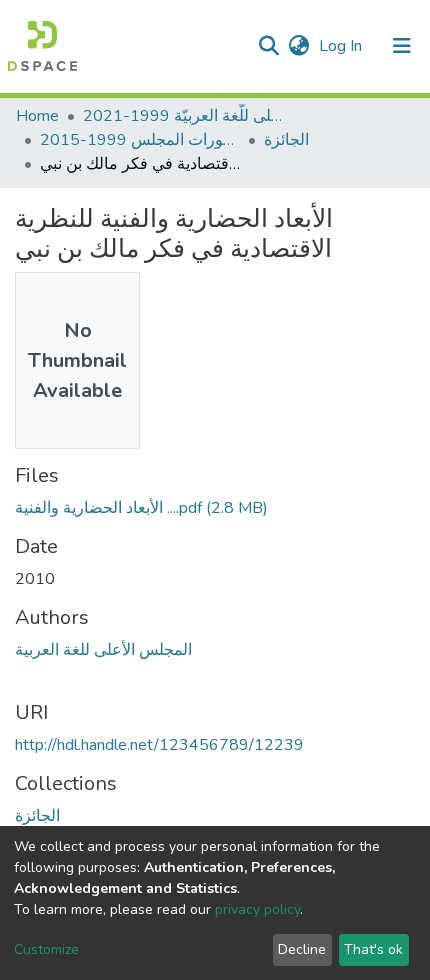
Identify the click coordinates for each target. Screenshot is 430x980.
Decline (302, 949)
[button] (298, 46)
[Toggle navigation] (402, 46)
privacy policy (257, 909)
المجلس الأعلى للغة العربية (103, 650)
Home (37, 116)
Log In (342, 46)
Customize (46, 949)
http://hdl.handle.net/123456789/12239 (159, 745)
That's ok (373, 949)
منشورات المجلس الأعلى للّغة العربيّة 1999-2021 (183, 116)
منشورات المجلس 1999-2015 (140, 140)
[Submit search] (268, 46)
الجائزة (286, 140)
